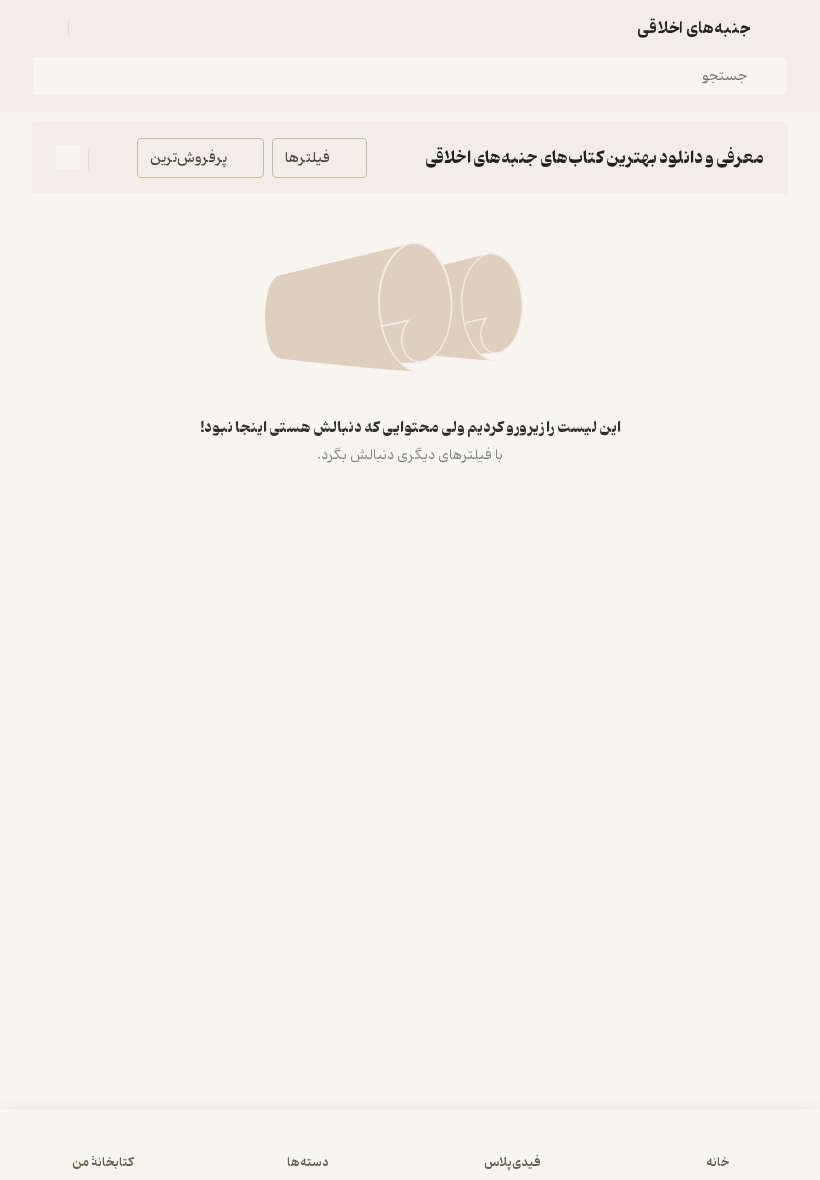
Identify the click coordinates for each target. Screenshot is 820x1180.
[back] (776, 28)
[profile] (44, 28)
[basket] (93, 28)
